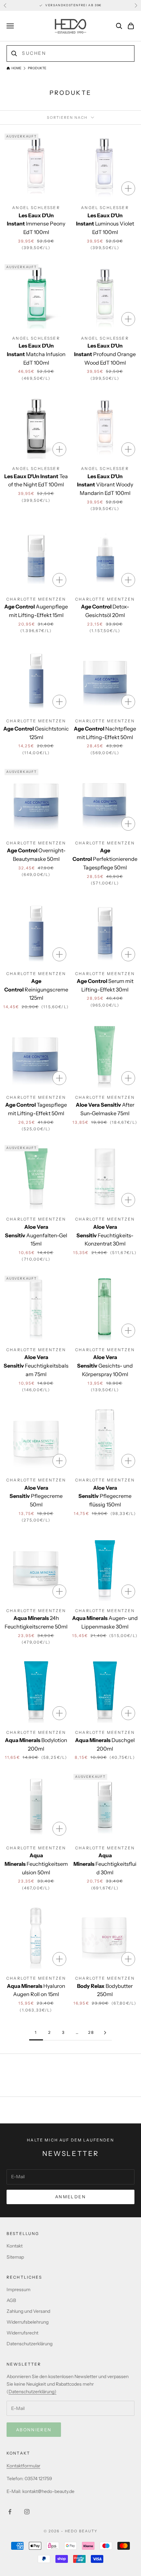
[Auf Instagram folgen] (27, 2512)
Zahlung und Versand (28, 2311)
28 (91, 2032)
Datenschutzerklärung (30, 2344)
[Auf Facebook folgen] (10, 2512)
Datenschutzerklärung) (32, 2392)
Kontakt (15, 2246)
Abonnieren (34, 2430)
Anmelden (70, 2197)
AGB (11, 2300)
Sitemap (15, 2257)
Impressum (19, 2289)
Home (16, 68)
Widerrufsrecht (22, 2333)
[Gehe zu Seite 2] (105, 2033)
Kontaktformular (23, 2466)
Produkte (37, 68)
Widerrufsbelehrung (28, 2322)
